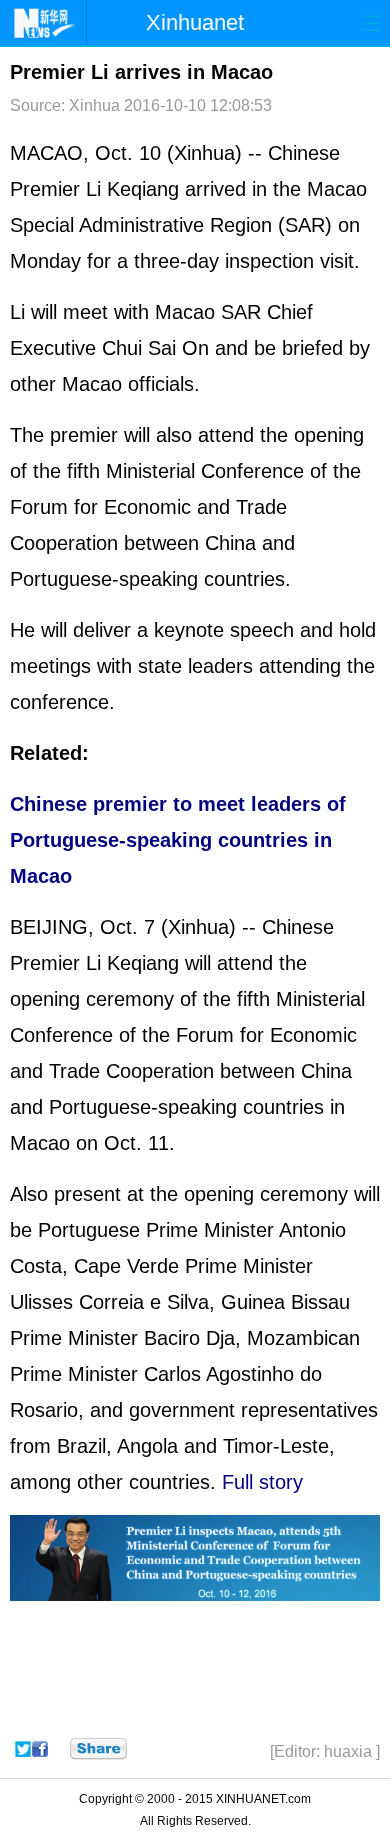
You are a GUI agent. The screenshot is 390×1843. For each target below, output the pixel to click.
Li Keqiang (132, 189)
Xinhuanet (195, 22)
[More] (98, 1749)
